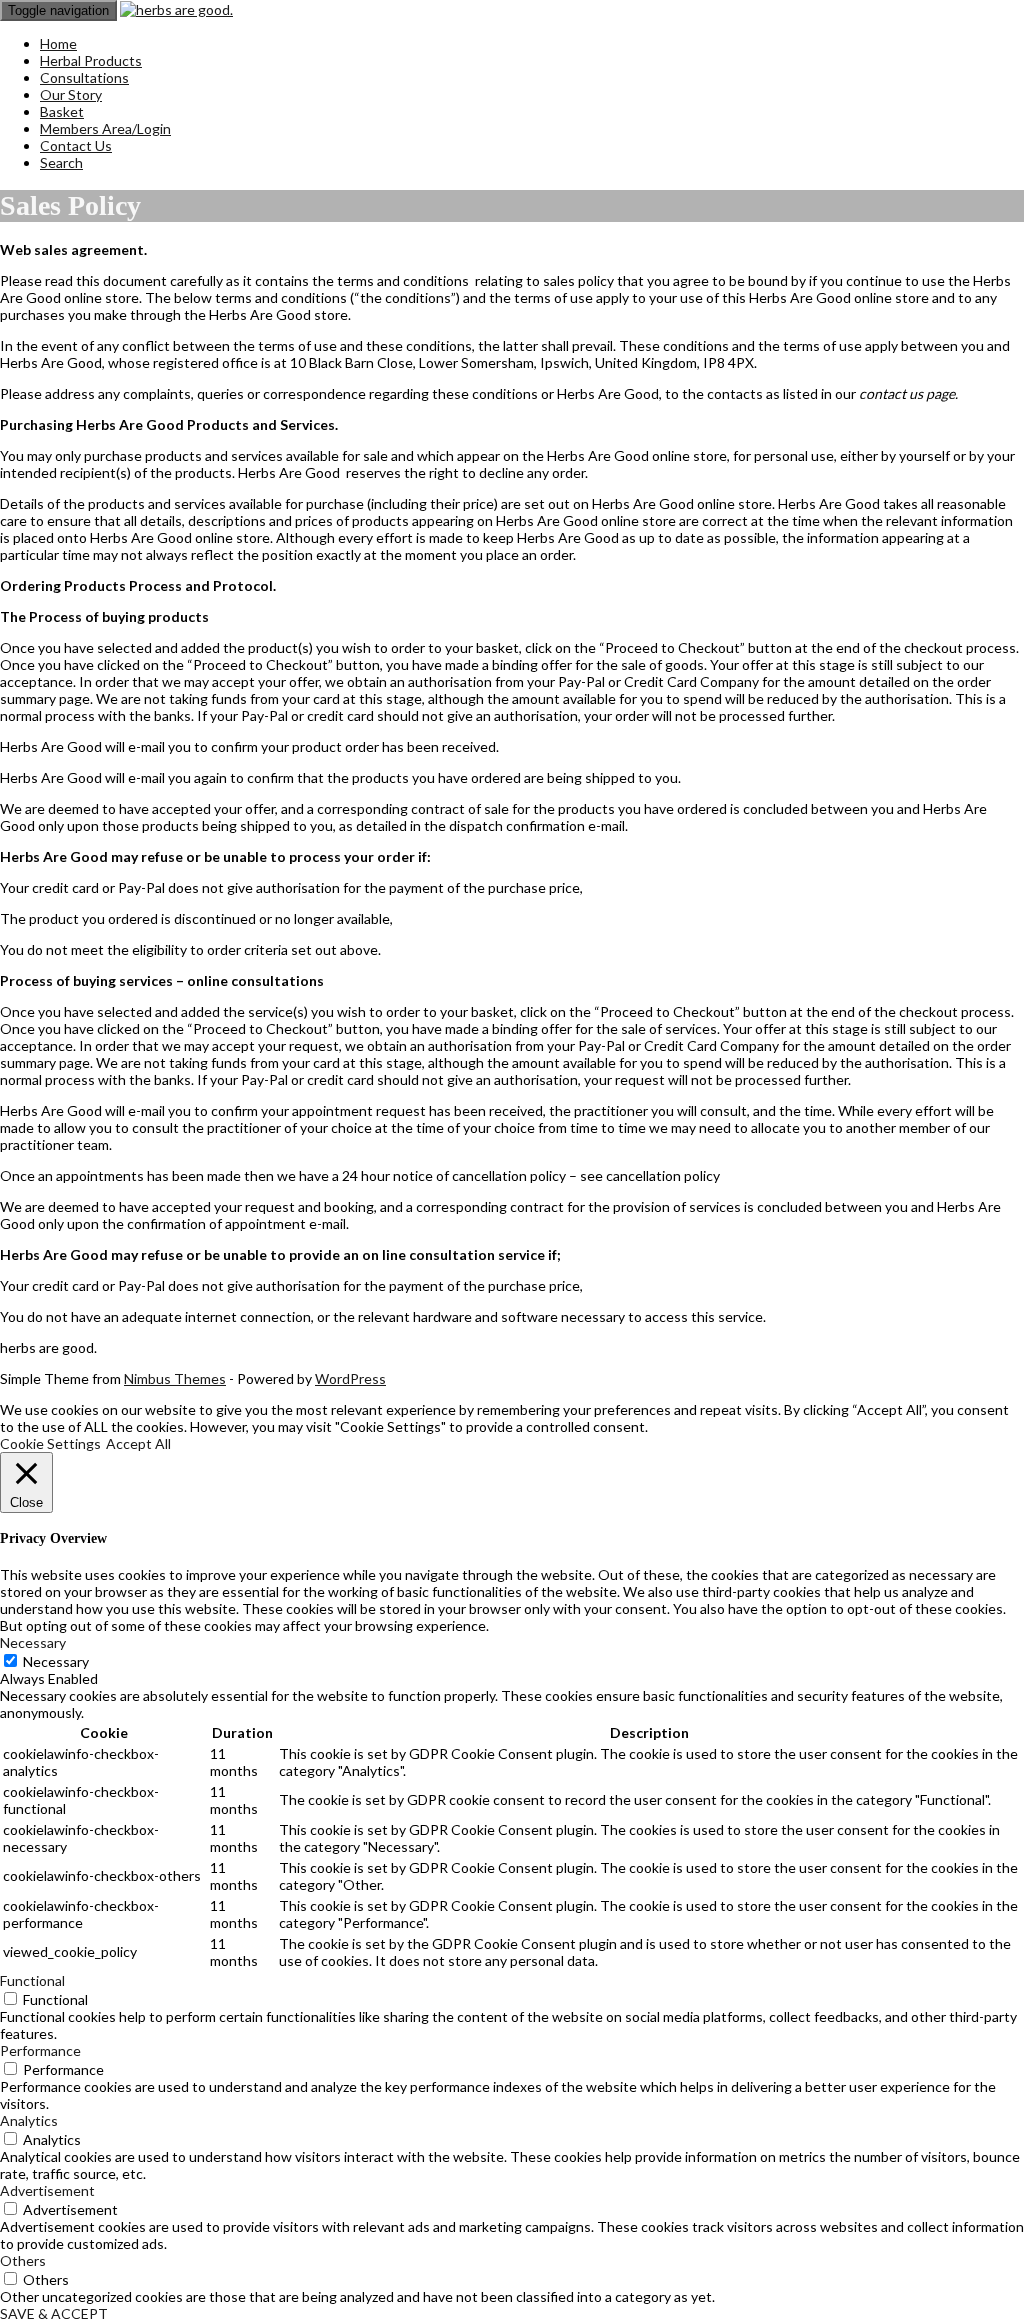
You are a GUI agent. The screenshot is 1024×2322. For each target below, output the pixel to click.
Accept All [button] (138, 1443)
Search (61, 162)
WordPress (350, 1378)
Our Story (71, 94)
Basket (62, 111)
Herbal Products (91, 60)
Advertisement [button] (47, 2190)
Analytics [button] (29, 2120)
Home (58, 43)
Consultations (84, 77)
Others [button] (23, 2260)
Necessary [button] (33, 1642)
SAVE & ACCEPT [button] (54, 2313)
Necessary (56, 1661)
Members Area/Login (105, 128)
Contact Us (76, 145)
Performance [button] (40, 2050)
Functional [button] (32, 1980)
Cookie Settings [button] (50, 1443)
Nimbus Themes (175, 1378)
